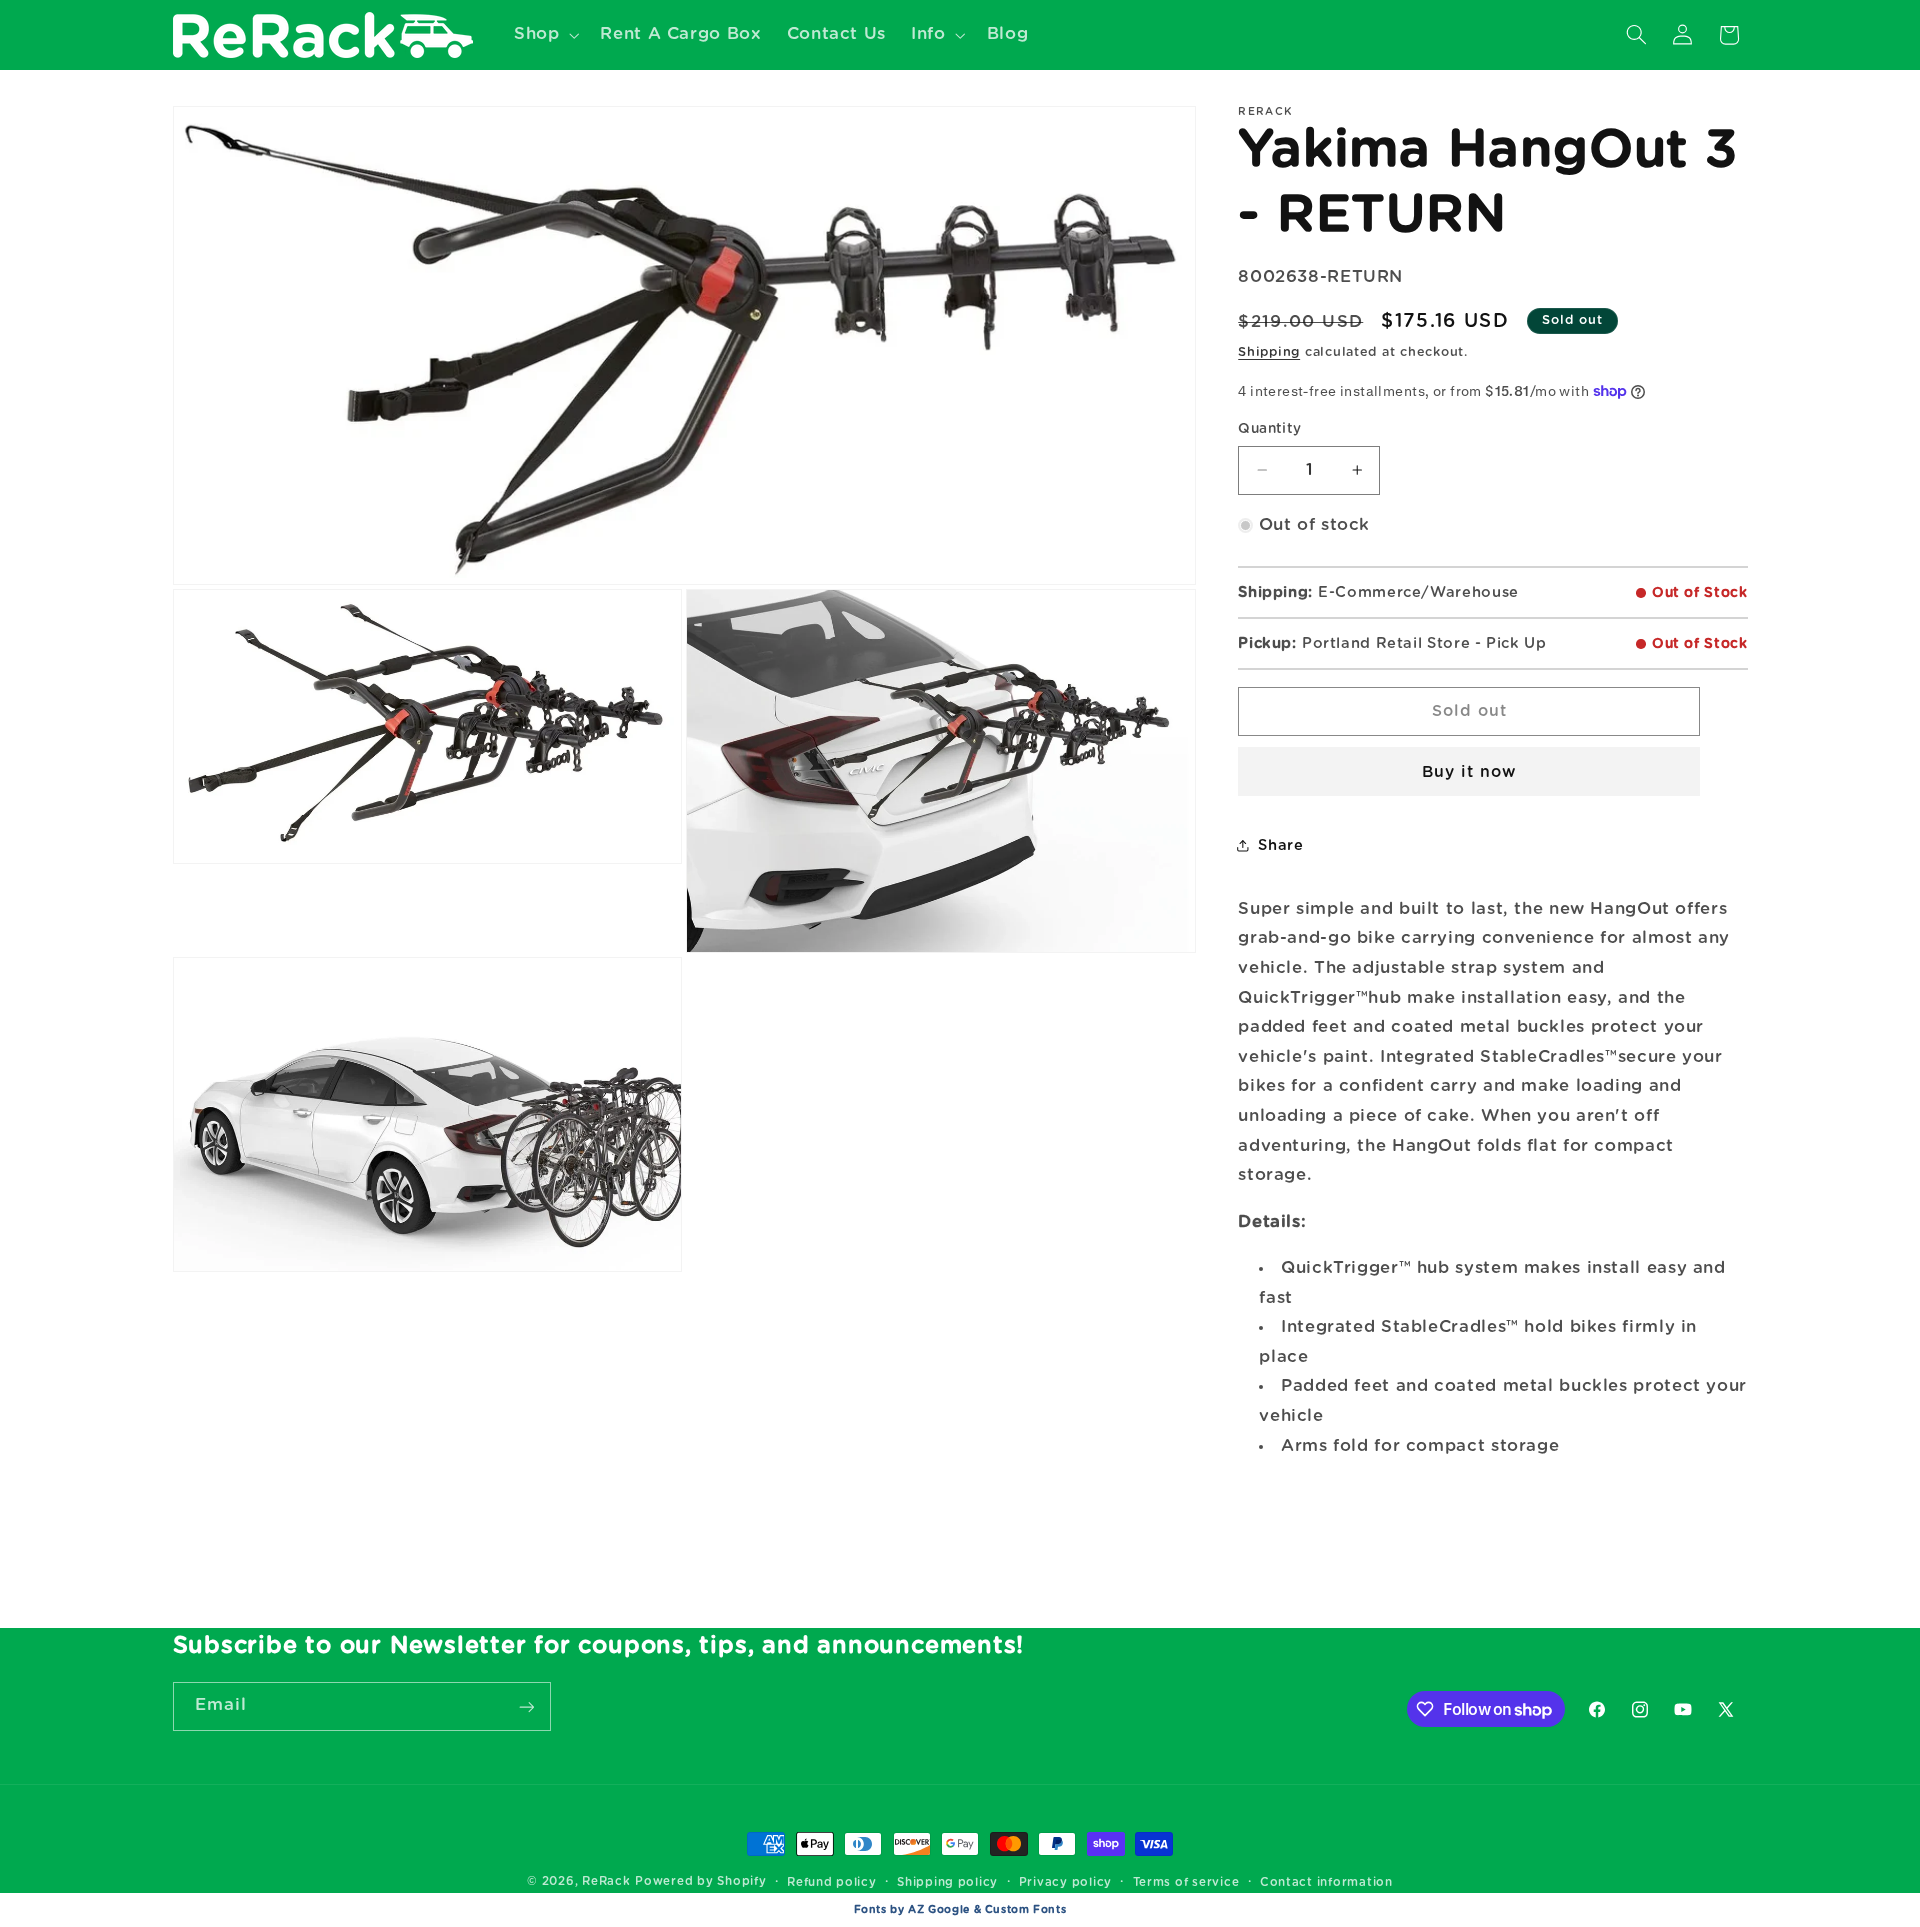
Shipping (1269, 352)
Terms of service (1186, 1882)
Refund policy (832, 1882)
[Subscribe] (526, 1706)
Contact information (1326, 1882)
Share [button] (1280, 845)
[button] (544, 34)
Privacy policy (1065, 1882)
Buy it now (1469, 772)
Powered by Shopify (700, 1881)
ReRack (606, 1881)
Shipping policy (947, 1882)
